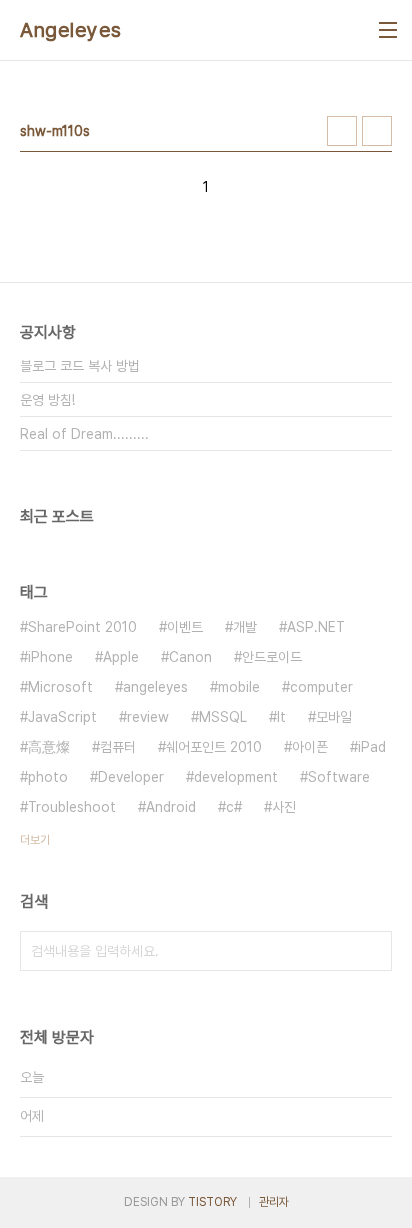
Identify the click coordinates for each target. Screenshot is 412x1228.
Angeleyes (71, 30)
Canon (190, 657)
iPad (372, 747)
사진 (284, 807)
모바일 (334, 717)
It (281, 717)
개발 (245, 627)
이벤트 (185, 627)
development (236, 777)
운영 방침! (47, 400)
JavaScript (62, 717)
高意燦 (49, 747)
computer (321, 687)
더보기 (35, 840)
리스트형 (377, 131)
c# (234, 807)
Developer (131, 777)
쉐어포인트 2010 (214, 747)
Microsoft (60, 687)
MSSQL (223, 717)
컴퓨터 (118, 747)
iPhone (50, 657)
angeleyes (155, 687)
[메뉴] (388, 30)
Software (339, 777)
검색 (372, 951)
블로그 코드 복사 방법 (80, 366)
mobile (239, 687)
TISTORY (212, 1202)
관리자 (274, 1202)
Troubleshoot (72, 807)
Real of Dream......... (84, 434)
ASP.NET (316, 627)
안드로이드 (272, 657)
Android (171, 807)
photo (48, 777)
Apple (121, 657)
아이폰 (310, 747)
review (148, 717)
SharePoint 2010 (82, 627)
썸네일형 (342, 131)
